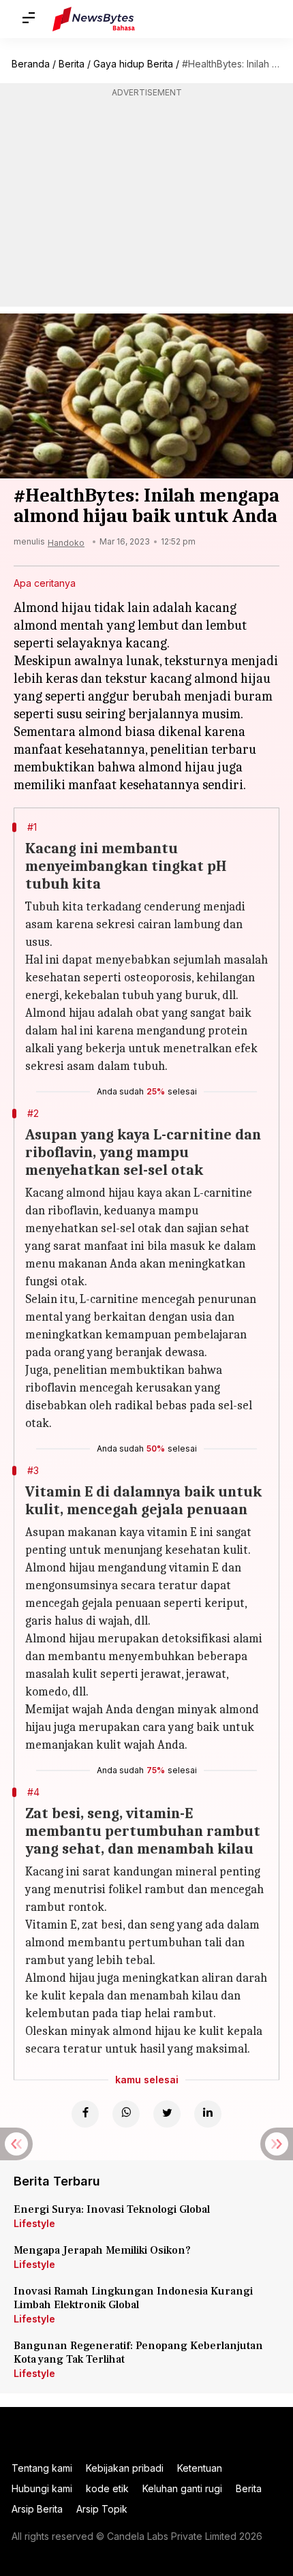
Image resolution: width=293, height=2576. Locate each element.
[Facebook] (85, 2114)
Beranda (31, 64)
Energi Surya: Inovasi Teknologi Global (112, 2209)
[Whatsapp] (126, 2114)
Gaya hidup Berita (133, 64)
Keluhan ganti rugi (182, 2488)
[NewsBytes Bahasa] (94, 19)
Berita (72, 64)
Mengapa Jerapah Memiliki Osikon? (102, 2250)
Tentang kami (42, 2468)
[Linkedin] (208, 2114)
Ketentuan (200, 2468)
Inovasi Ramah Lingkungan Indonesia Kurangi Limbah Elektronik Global (133, 2298)
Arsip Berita (37, 2509)
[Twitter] (167, 2114)
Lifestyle (34, 2223)
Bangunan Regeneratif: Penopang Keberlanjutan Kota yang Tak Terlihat (138, 2352)
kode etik (107, 2488)
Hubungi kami (42, 2488)
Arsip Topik (102, 2509)
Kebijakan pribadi (125, 2468)
